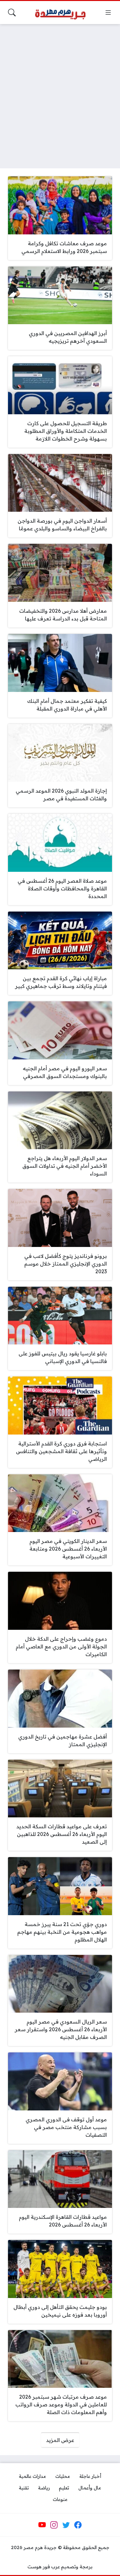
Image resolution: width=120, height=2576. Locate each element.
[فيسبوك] (78, 2525)
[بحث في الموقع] (12, 13)
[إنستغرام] (54, 2525)
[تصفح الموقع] (108, 13)
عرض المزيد (60, 2440)
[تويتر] (66, 2525)
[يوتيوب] (42, 2525)
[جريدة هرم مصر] (60, 13)
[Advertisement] (60, 92)
